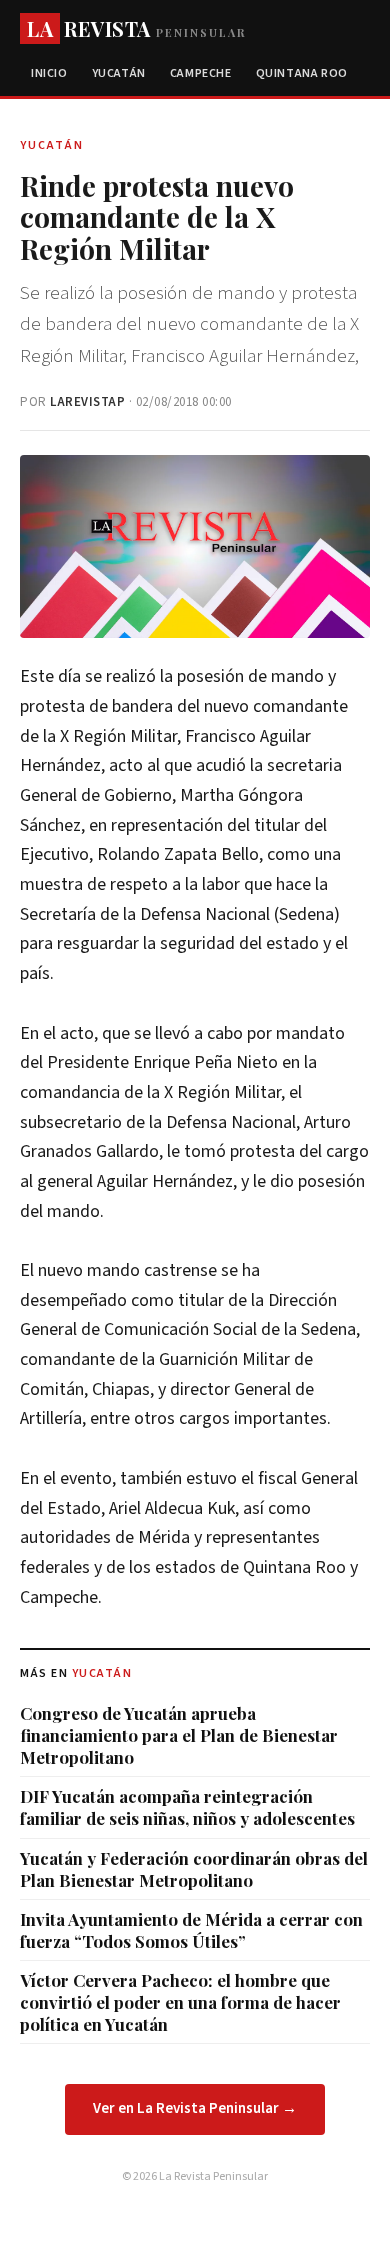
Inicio (49, 73)
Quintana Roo (302, 73)
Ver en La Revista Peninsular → (195, 2108)
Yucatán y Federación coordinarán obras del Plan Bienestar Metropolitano (194, 1869)
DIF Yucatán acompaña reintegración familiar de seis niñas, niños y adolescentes (187, 1807)
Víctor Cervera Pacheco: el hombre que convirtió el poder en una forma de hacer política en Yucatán (180, 2002)
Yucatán (119, 73)
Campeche (201, 73)
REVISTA (136, 28)
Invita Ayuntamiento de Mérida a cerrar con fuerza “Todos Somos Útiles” (191, 1930)
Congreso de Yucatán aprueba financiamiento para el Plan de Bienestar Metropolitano (179, 1735)
